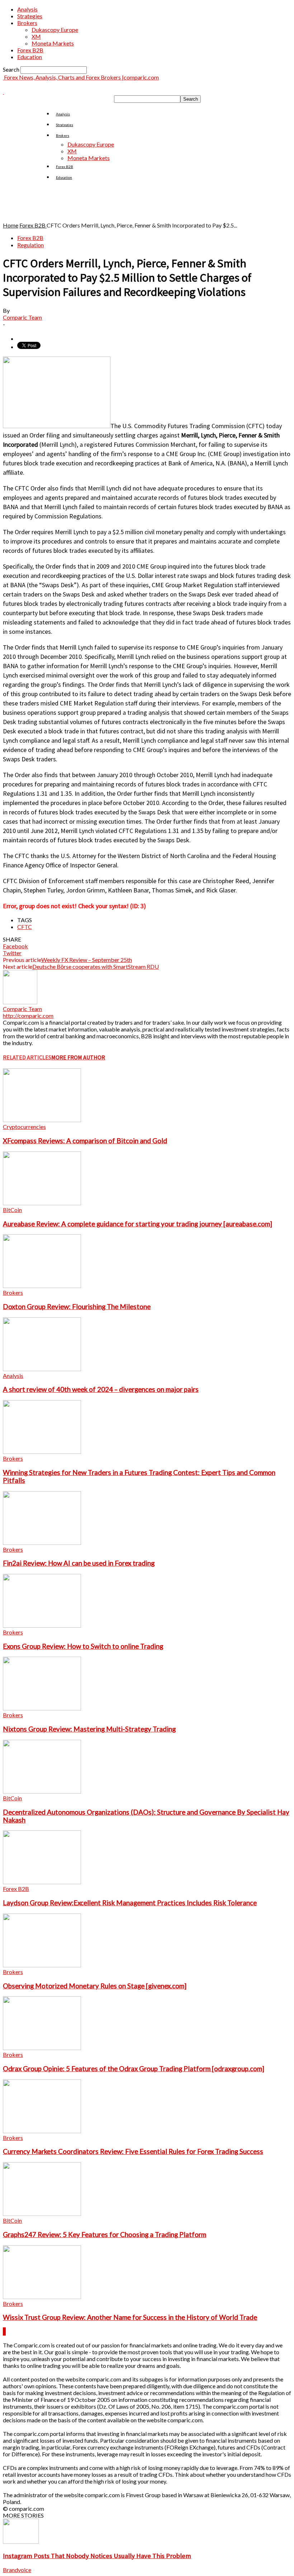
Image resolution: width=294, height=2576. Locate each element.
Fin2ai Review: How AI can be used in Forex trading (79, 1563)
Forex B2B (30, 50)
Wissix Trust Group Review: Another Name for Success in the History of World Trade (130, 2317)
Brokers (27, 23)
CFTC (25, 927)
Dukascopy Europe (55, 30)
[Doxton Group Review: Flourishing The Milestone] (42, 1286)
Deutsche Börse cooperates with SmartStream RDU (96, 966)
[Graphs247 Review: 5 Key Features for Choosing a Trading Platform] (42, 2214)
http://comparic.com (28, 1016)
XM (36, 36)
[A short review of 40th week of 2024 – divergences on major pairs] (42, 1369)
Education (30, 57)
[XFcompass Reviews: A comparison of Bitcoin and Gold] (42, 1120)
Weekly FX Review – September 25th (87, 960)
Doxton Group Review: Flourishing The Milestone (77, 1307)
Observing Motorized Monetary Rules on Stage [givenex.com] (95, 1986)
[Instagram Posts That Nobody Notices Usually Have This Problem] (21, 2541)
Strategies (30, 16)
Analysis (27, 9)
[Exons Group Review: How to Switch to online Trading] (42, 1625)
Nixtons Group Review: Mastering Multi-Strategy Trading (89, 1729)
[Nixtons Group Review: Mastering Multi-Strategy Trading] (42, 1708)
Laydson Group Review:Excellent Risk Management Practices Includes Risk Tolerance (130, 1903)
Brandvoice (17, 2570)
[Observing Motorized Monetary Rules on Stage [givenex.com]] (42, 1965)
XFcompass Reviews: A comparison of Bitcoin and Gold (85, 1141)
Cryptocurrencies (24, 1127)
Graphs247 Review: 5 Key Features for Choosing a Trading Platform (105, 2235)
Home (11, 225)
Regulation (30, 245)
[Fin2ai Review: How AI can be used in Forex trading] (42, 1543)
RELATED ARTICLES (27, 1057)
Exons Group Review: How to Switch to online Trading (83, 1646)
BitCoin (12, 1210)
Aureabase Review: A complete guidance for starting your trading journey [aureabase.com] (137, 1224)
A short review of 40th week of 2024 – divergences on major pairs (101, 1389)
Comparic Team (22, 317)
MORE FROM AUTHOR (78, 1057)
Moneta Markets (53, 43)
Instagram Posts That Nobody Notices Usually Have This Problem (97, 2556)
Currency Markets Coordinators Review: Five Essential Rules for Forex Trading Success (133, 2151)
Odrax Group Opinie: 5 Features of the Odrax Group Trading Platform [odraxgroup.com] (134, 2069)
